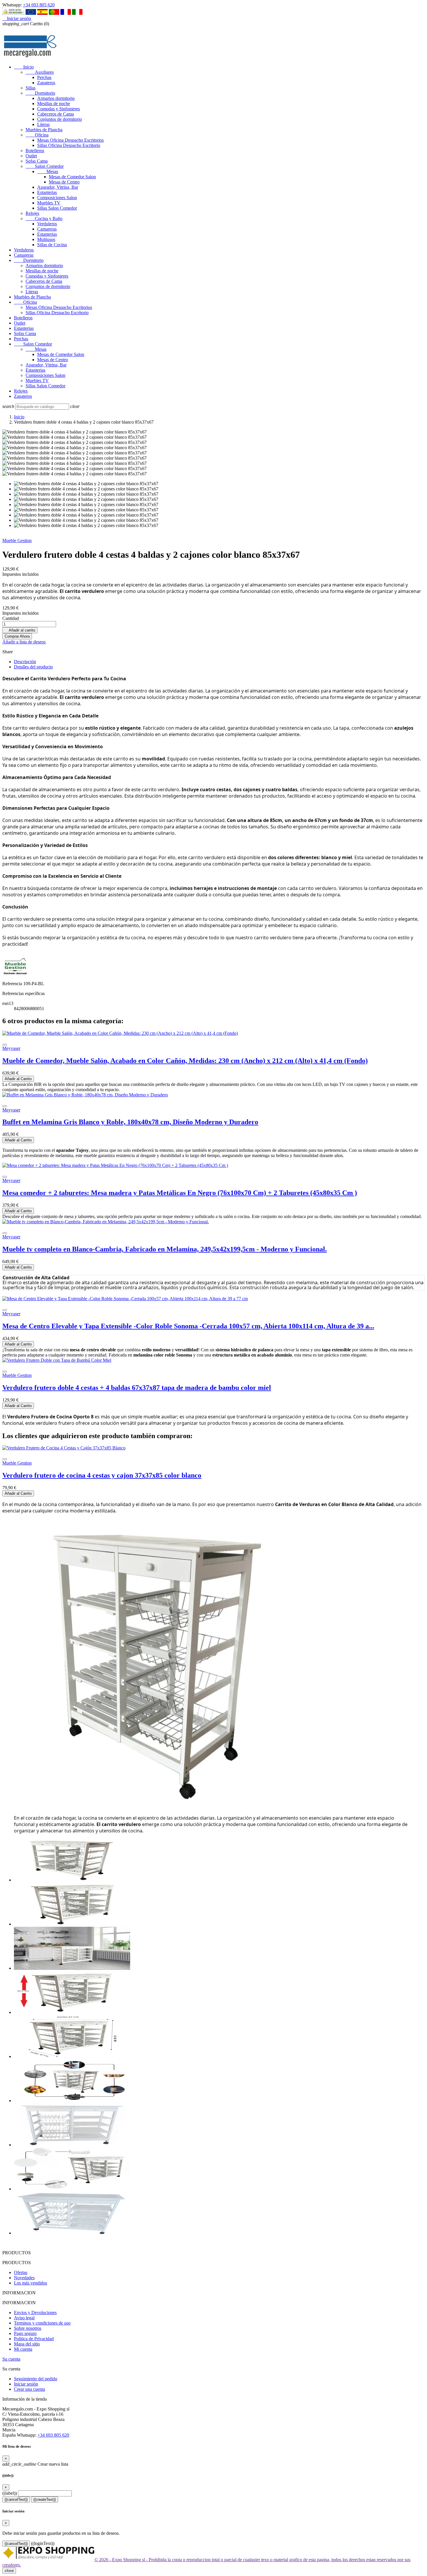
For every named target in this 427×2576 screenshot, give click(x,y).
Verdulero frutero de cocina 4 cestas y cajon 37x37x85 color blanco (102, 1475)
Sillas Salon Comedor (57, 208)
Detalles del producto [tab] (33, 667)
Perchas (44, 77)
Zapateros (46, 83)
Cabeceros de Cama (55, 114)
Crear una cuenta (29, 2389)
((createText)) (45, 2499)
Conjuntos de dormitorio (60, 119)
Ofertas (21, 2272)
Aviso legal (24, 2318)
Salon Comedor (45, 166)
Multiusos (46, 239)
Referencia (13, 984)
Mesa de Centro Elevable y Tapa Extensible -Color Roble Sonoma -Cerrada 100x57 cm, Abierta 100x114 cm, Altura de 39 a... (188, 1326)
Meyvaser (11, 1048)
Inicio (24, 67)
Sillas (31, 88)
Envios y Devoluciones (35, 2313)
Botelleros (35, 151)
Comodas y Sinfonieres (59, 109)
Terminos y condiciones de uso (42, 2323)
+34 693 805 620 (39, 5)
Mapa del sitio (27, 2344)
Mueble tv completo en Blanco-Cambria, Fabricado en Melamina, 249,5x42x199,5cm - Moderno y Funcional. (165, 1249)
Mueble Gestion (17, 540)
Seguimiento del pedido (36, 2379)
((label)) (10, 2493)
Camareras (47, 229)
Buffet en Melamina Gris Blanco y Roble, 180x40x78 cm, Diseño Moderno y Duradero (130, 1122)
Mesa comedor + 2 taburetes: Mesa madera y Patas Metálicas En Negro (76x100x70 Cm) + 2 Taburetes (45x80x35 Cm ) (180, 1193)
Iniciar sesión (26, 2384)
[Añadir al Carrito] (5, 1045)
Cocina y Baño (44, 218)
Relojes (32, 213)
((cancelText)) (16, 2499)
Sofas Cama (37, 161)
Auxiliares (40, 72)
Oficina (37, 135)
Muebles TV (49, 203)
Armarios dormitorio (56, 98)
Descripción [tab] (25, 662)
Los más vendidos (31, 2283)
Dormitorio (40, 93)
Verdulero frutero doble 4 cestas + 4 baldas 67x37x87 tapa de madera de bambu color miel (137, 1388)
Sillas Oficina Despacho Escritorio (69, 145)
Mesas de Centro (64, 182)
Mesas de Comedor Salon (72, 177)
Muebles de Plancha (44, 130)
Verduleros (47, 224)
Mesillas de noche (54, 104)
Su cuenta (11, 2359)
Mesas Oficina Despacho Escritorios (70, 140)
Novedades (24, 2278)
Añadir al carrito (20, 630)
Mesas (48, 171)
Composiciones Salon (57, 198)
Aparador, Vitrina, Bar (58, 187)
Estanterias (47, 192)
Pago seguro (25, 2333)
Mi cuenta (23, 2349)
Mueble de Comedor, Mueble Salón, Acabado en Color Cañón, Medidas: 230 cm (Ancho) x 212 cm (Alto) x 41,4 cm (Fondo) (185, 1061)
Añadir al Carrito (18, 1079)
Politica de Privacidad (34, 2339)
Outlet (31, 156)
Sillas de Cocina (52, 245)
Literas (43, 124)
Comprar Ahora (17, 636)
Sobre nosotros (28, 2328)
